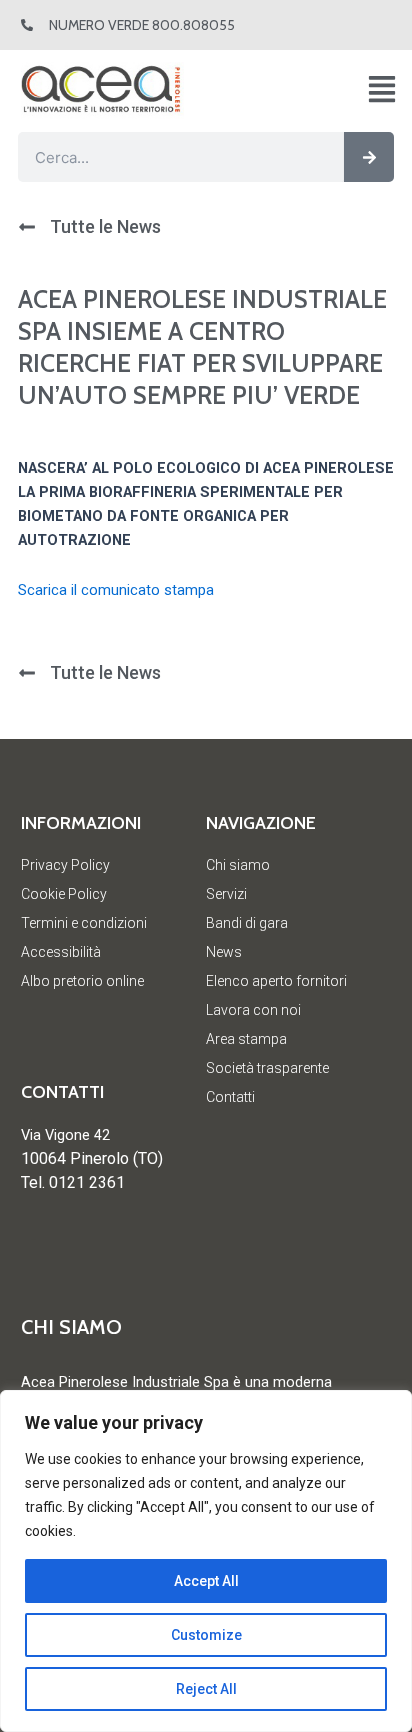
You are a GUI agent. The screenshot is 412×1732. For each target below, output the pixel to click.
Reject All (206, 1689)
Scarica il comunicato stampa (116, 590)
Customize (206, 1635)
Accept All (206, 1581)
